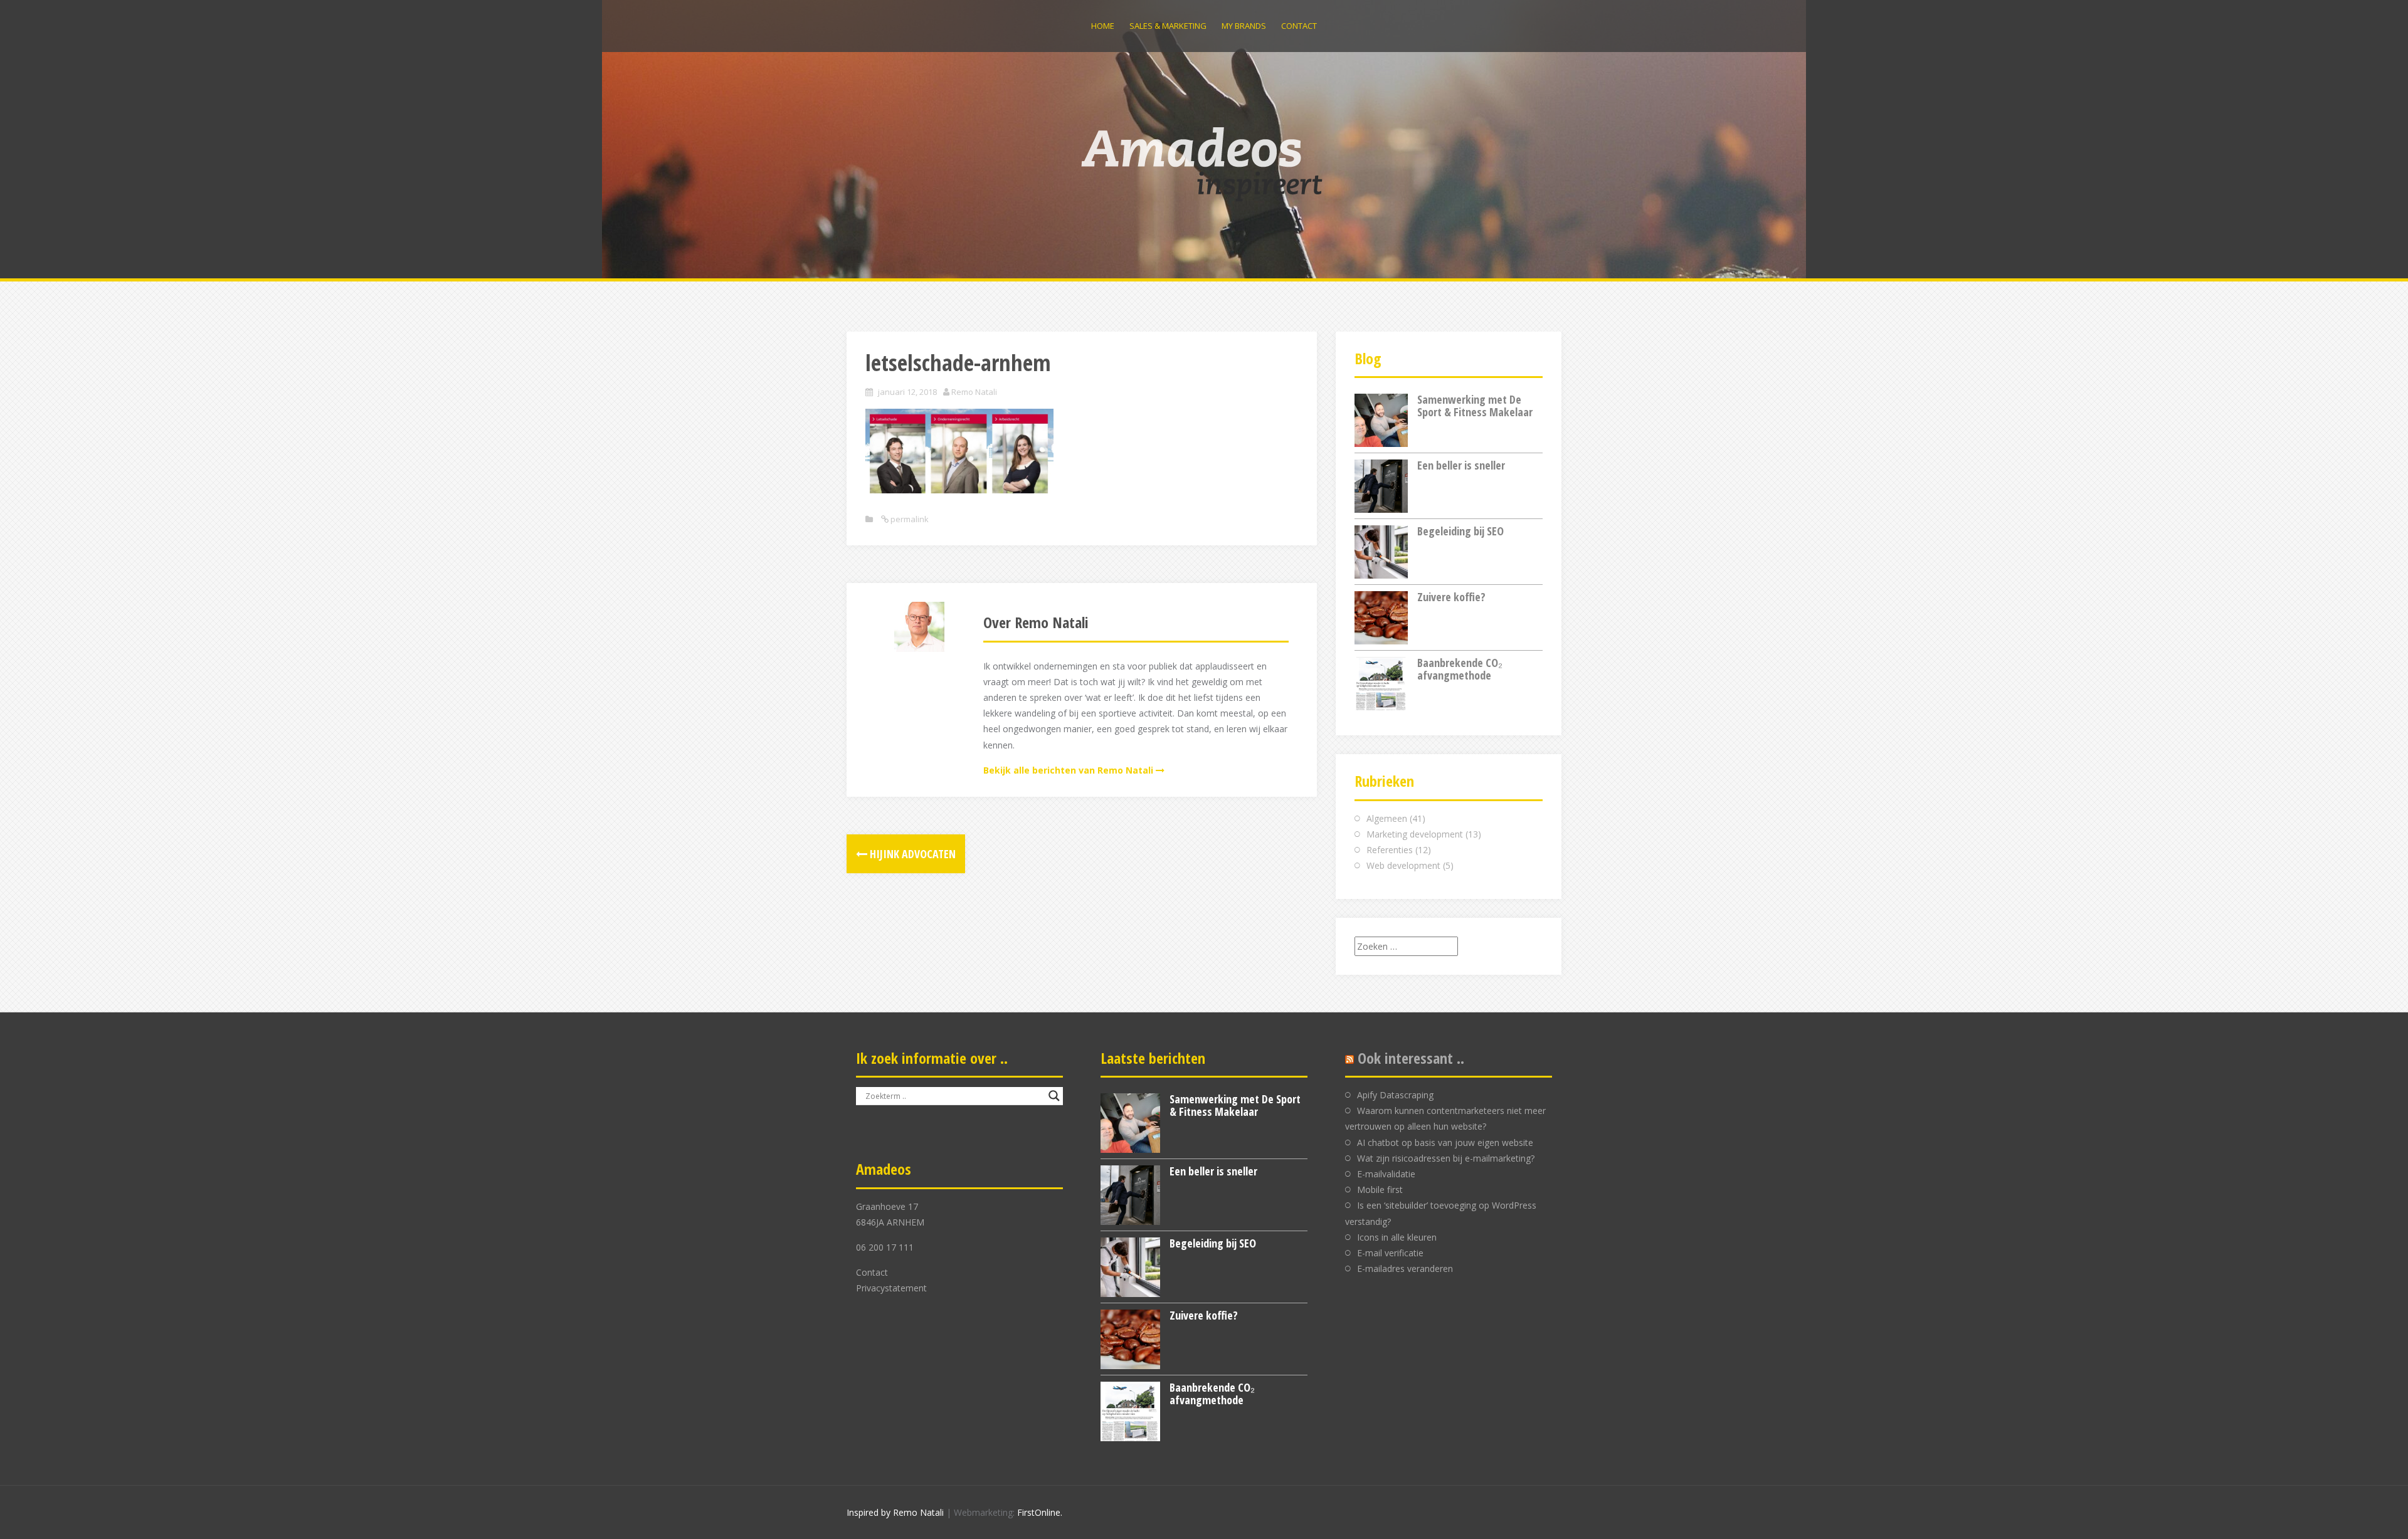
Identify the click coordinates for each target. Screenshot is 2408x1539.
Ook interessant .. (1411, 1058)
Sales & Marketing (1168, 26)
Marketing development (1415, 834)
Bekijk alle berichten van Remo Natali (1068, 770)
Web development (1403, 865)
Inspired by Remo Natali (895, 1512)
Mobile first (1380, 1190)
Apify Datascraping (1395, 1095)
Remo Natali (974, 392)
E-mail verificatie (1390, 1253)
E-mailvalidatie (1386, 1174)
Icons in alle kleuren (1397, 1237)
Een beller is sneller (1461, 465)
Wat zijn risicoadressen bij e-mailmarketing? (1446, 1158)
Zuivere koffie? (1451, 597)
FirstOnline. (1040, 1512)
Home (1103, 26)
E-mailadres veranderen (1405, 1268)
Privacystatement (891, 1288)
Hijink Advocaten (911, 854)
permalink (909, 519)
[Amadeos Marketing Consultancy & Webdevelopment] (1204, 163)
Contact (1299, 26)
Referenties (1390, 850)
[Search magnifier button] (1054, 1096)
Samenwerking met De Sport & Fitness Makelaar (1475, 406)
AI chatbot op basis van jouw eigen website (1445, 1142)
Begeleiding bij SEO (1460, 531)
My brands (1244, 26)
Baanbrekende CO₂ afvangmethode (1460, 669)
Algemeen (1387, 818)
